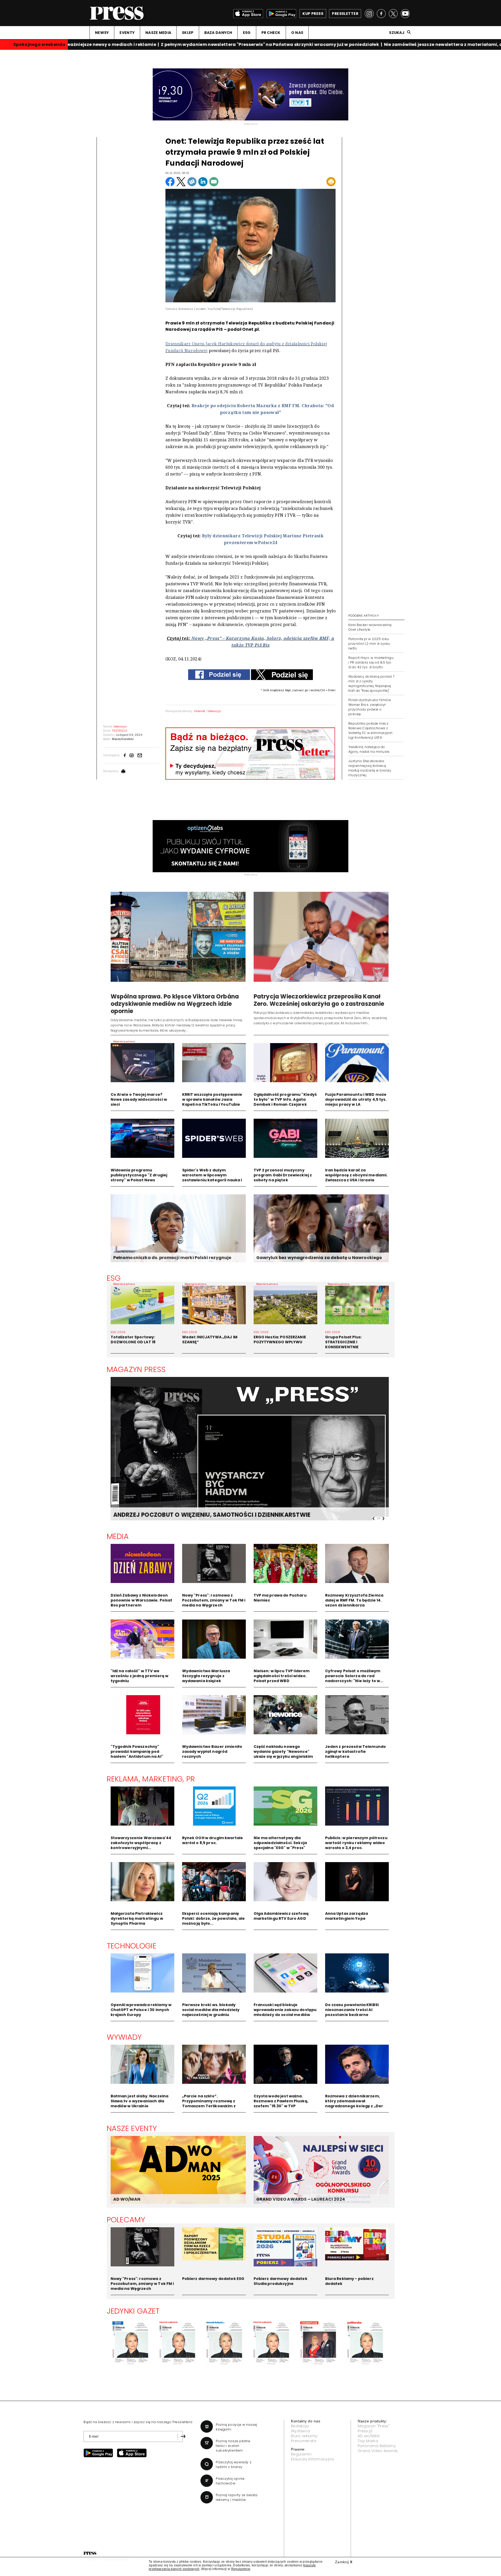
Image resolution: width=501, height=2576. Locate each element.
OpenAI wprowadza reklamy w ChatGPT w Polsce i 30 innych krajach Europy (141, 2010)
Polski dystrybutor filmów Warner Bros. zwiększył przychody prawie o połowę (370, 707)
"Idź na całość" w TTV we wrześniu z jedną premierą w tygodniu (140, 1676)
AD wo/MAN (369, 2436)
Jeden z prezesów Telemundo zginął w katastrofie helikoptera (356, 1752)
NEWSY (102, 33)
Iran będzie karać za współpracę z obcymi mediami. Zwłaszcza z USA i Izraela (356, 1175)
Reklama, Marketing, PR (151, 1779)
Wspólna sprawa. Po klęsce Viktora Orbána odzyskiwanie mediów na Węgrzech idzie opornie (175, 1004)
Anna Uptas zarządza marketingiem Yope (347, 1916)
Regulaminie (241, 2569)
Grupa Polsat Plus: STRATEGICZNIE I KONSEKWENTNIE (344, 1342)
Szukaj (397, 33)
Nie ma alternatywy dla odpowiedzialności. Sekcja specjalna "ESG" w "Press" (280, 1843)
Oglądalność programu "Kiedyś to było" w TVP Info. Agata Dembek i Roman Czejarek (285, 1099)
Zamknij (344, 2562)
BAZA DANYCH (218, 33)
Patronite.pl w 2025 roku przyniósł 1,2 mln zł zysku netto (369, 644)
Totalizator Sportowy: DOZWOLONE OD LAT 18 (133, 1340)
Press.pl (365, 2431)
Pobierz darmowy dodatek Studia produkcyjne (281, 2281)
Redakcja (300, 2426)
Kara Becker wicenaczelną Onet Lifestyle (370, 627)
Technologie (132, 1946)
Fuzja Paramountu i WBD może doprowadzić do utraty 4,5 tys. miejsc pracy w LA (356, 1099)
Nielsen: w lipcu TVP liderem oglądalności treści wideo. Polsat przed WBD (282, 1676)
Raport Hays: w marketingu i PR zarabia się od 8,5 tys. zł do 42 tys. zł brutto (371, 662)
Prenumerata (304, 2441)
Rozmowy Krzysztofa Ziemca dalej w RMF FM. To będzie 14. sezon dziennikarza (354, 1600)
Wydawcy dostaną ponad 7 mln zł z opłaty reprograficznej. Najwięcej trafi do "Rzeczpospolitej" (371, 684)
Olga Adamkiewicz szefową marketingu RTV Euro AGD (281, 1916)
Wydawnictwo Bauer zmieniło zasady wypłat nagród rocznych (212, 1752)
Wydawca (300, 2431)
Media (118, 1536)
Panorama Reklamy (377, 2446)
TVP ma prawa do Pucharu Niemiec (280, 1598)
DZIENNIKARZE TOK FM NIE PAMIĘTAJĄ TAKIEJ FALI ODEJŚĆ (198, 1515)
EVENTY (127, 33)
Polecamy (126, 2220)
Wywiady (124, 2037)
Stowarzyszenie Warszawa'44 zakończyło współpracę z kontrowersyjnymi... (141, 1843)
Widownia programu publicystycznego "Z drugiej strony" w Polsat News (139, 1175)
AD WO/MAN (127, 2199)
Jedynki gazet (133, 2311)
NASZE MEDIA (158, 33)
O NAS (297, 33)
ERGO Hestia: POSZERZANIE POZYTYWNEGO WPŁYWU (280, 1340)
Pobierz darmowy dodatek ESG (213, 2279)
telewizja (214, 711)
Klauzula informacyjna (312, 2459)
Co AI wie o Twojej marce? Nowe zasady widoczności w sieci (139, 1099)
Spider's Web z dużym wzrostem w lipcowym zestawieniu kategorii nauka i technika (212, 1178)
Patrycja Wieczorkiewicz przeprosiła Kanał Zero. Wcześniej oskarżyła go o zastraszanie (319, 1000)
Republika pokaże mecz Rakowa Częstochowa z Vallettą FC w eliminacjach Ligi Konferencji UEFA (370, 730)
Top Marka (368, 2441)
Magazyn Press (136, 1369)
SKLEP (188, 33)
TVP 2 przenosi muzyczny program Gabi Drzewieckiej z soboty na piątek (283, 1175)
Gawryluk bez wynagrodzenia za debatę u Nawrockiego (319, 1258)
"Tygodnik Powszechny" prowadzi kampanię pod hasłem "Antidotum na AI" (137, 1752)
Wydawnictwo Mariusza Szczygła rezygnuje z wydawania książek (206, 1676)
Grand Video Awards (378, 2451)
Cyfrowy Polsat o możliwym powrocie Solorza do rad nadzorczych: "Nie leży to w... (354, 1676)
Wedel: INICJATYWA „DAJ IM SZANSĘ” (210, 1340)
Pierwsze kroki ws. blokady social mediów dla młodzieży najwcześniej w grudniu (211, 2010)
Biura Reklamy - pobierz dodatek (349, 2281)
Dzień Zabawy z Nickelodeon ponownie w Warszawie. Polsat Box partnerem (142, 1600)
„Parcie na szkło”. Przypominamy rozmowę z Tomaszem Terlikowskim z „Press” (209, 2103)
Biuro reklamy (304, 2436)
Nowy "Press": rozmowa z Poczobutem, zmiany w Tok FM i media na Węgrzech (214, 1600)
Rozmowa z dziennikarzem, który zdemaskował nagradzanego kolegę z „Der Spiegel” (354, 2103)
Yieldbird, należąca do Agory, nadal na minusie (369, 749)
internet (200, 711)
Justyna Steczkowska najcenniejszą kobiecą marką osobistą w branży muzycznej (370, 768)
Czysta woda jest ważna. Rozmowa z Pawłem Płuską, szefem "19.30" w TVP (281, 2101)
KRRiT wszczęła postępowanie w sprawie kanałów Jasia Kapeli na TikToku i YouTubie (212, 1099)
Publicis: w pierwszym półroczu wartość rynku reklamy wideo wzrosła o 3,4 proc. (356, 1843)
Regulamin (301, 2454)
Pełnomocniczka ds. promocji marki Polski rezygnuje (172, 1258)
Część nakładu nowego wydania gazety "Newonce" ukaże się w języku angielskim (283, 1752)
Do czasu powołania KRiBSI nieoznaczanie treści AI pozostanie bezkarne (352, 2010)
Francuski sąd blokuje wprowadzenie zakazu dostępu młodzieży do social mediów (285, 2010)
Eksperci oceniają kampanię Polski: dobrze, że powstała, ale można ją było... (213, 1918)
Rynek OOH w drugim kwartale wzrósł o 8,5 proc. (213, 1840)
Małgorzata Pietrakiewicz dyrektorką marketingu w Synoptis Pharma (137, 1918)
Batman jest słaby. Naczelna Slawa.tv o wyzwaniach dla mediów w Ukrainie (140, 2101)
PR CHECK (271, 33)
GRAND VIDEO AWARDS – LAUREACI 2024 (301, 2199)
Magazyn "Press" (374, 2426)
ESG (247, 33)
